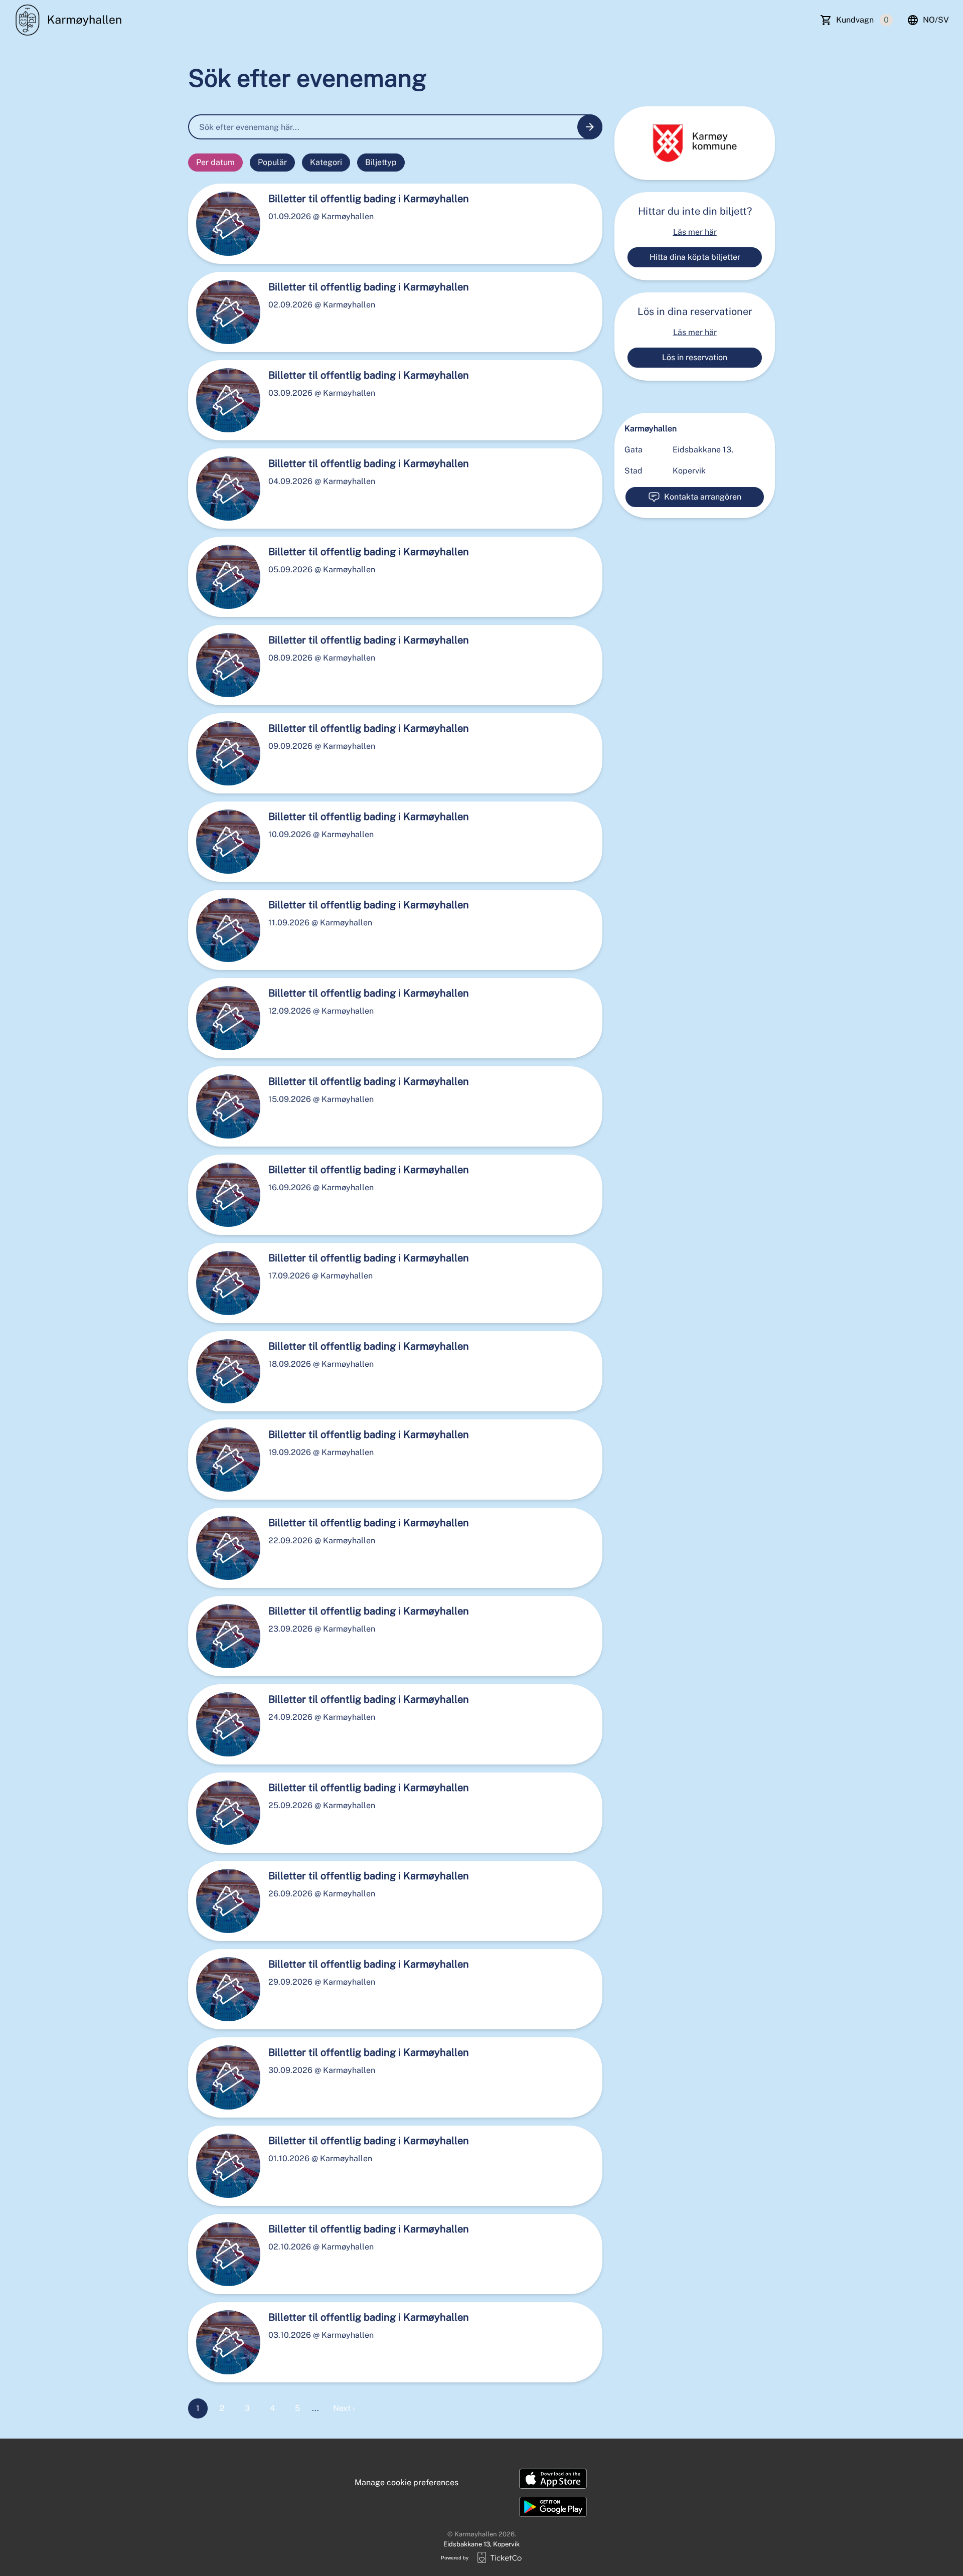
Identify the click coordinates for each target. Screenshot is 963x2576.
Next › (344, 2408)
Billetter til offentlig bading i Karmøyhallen (369, 199)
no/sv (936, 20)
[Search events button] (590, 127)
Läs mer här (695, 232)
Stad (633, 471)
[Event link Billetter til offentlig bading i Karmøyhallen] (224, 224)
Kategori (326, 162)
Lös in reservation (695, 357)
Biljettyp (381, 162)
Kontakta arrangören (703, 497)
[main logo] (71, 20)
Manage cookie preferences (407, 2482)
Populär (272, 162)
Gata (633, 450)
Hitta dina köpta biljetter (695, 257)
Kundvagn (862, 20)
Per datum (215, 162)
